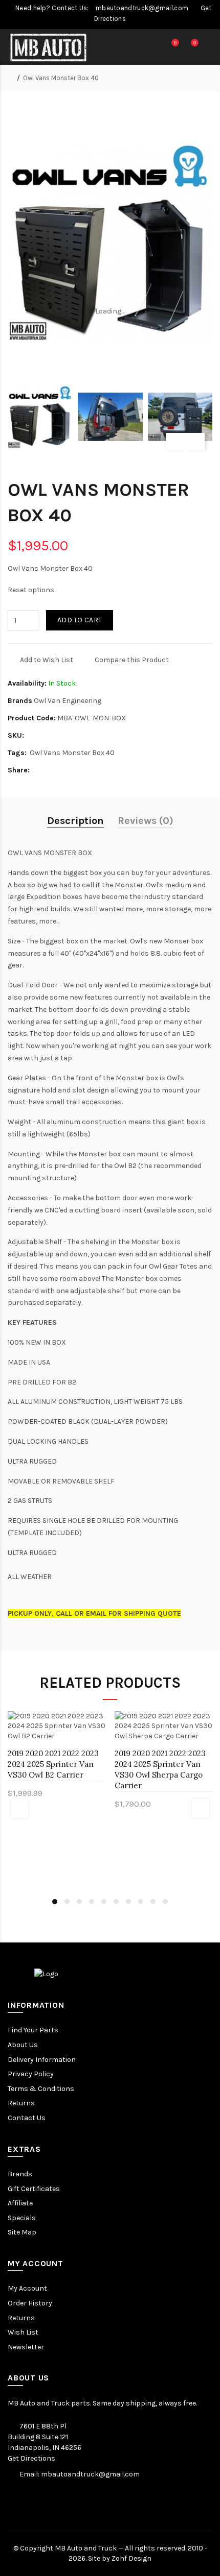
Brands (20, 2174)
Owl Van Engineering (68, 701)
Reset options (31, 590)
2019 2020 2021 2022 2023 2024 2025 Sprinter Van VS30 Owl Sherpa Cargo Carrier (160, 1769)
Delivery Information (42, 2060)
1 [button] (55, 1902)
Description (75, 821)
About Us (23, 2045)
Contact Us (27, 2118)
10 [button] (165, 1902)
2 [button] (67, 1902)
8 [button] (141, 1902)
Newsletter (26, 2347)
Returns (21, 2103)
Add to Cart (80, 620)
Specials (22, 2218)
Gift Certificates (34, 2189)
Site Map (22, 2232)
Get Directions (31, 2458)
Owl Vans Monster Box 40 (61, 78)
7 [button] (128, 1902)
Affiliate (20, 2203)
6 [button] (116, 1902)
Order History (30, 2303)
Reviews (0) (146, 821)
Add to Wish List (47, 660)
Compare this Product (132, 660)
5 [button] (104, 1902)
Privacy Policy (31, 2074)
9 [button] (153, 1902)
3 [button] (79, 1902)
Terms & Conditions (41, 2089)
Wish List (23, 2332)
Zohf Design (131, 2558)
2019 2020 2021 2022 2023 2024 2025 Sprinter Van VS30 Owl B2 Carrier (53, 1764)
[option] (40, 417)
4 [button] (92, 1902)
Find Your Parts (33, 2030)
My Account (27, 2288)
